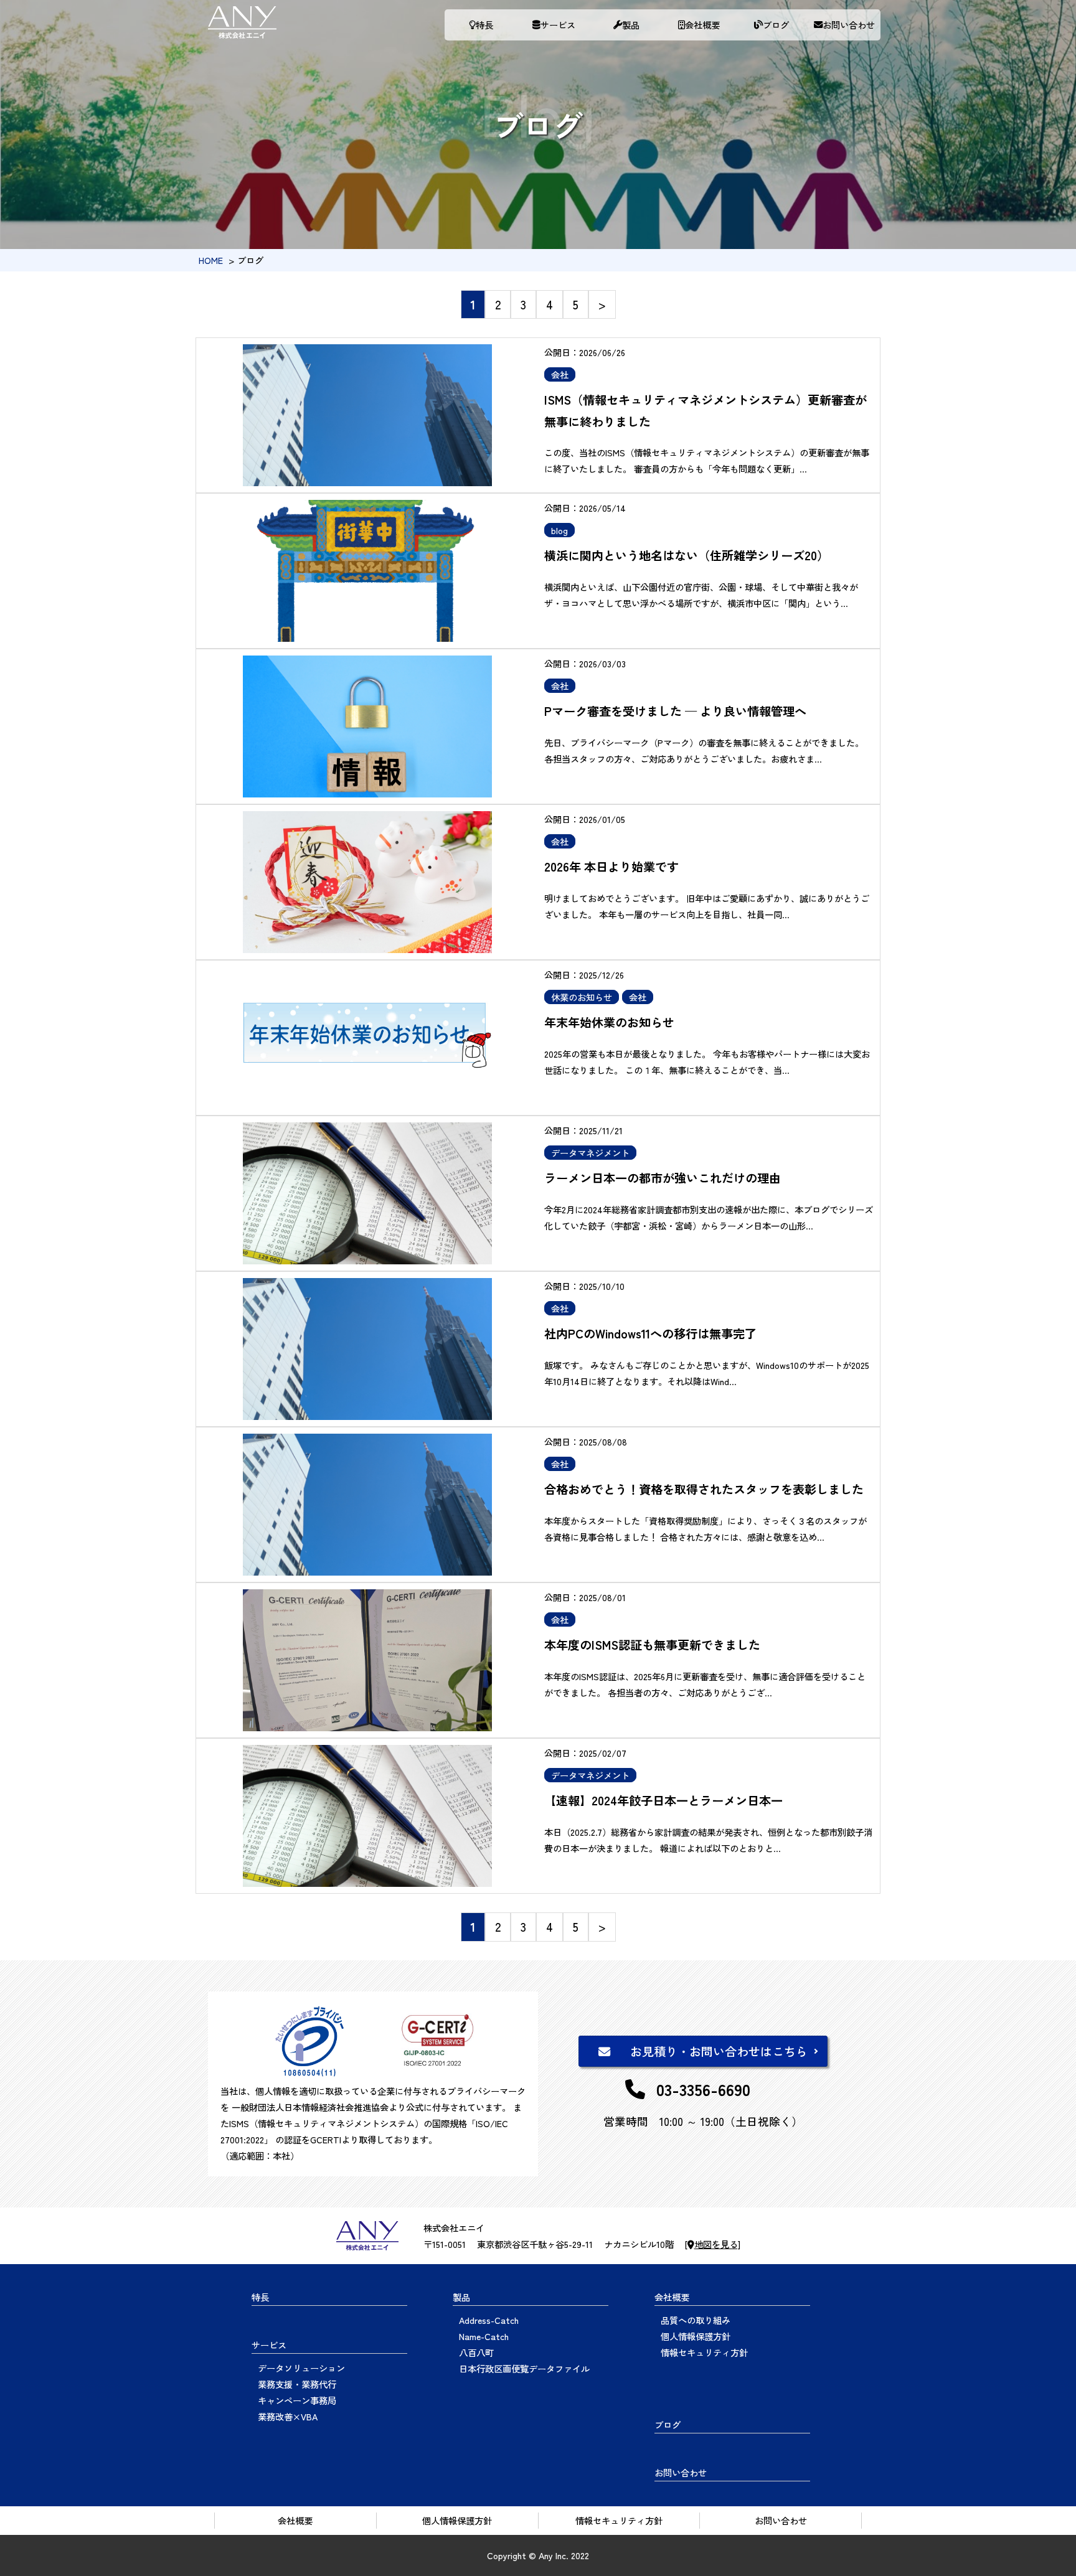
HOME (211, 260)
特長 (484, 25)
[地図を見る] (713, 2244)
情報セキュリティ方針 (704, 2352)
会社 (560, 374)
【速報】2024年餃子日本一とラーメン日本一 (663, 1800)
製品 (631, 25)
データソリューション (301, 2368)
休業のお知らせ (582, 997)
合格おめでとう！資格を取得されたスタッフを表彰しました (704, 1489)
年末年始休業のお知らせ (609, 1022)
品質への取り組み (696, 2320)
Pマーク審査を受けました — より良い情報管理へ (675, 711)
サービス (558, 25)
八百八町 (476, 2352)
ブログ (776, 25)
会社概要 (702, 25)
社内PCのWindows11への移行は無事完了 (650, 1333)
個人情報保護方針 (696, 2336)
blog (559, 530)
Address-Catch (489, 2320)
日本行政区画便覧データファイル (524, 2368)
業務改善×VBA (288, 2416)
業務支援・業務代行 (297, 2384)
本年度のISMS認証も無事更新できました (652, 1645)
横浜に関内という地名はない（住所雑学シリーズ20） (687, 555)
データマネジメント (590, 1153)
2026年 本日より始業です (611, 867)
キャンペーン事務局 (297, 2400)
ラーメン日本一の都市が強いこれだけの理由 (663, 1178)
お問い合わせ (849, 25)
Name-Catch (484, 2336)
